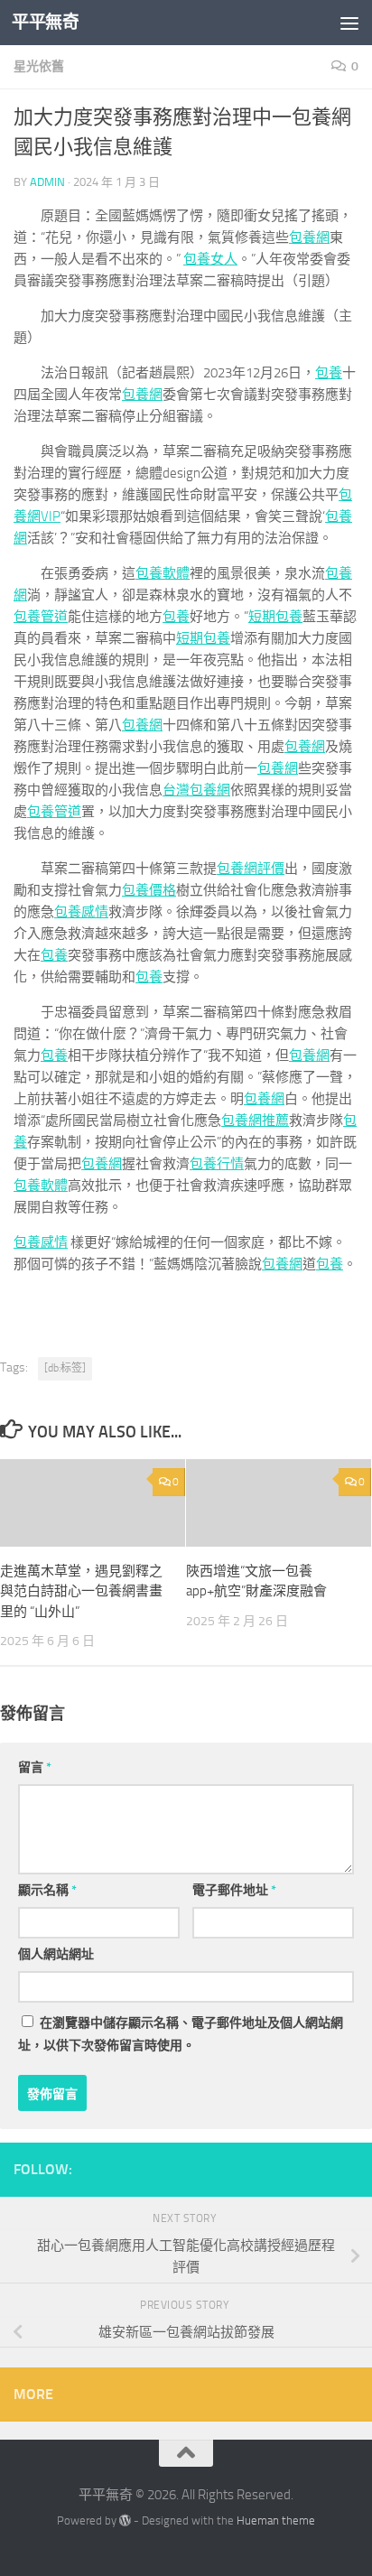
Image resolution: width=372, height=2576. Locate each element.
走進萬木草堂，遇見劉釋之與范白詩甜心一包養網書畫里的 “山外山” (81, 1591)
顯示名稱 (47, 1890)
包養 (329, 373)
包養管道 (41, 617)
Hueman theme (276, 2520)
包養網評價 (251, 869)
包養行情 (217, 1164)
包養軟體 (163, 573)
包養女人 (210, 259)
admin (47, 182)
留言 (35, 1767)
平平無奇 (45, 22)
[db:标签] (65, 1368)
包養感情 (81, 912)
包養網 (309, 237)
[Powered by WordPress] (125, 2520)
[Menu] (349, 23)
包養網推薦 (255, 1121)
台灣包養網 (196, 790)
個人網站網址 (56, 1954)
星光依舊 (39, 66)
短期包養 (275, 617)
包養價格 (149, 890)
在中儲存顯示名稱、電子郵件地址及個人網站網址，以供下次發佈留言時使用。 (181, 2034)
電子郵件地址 (234, 1890)
